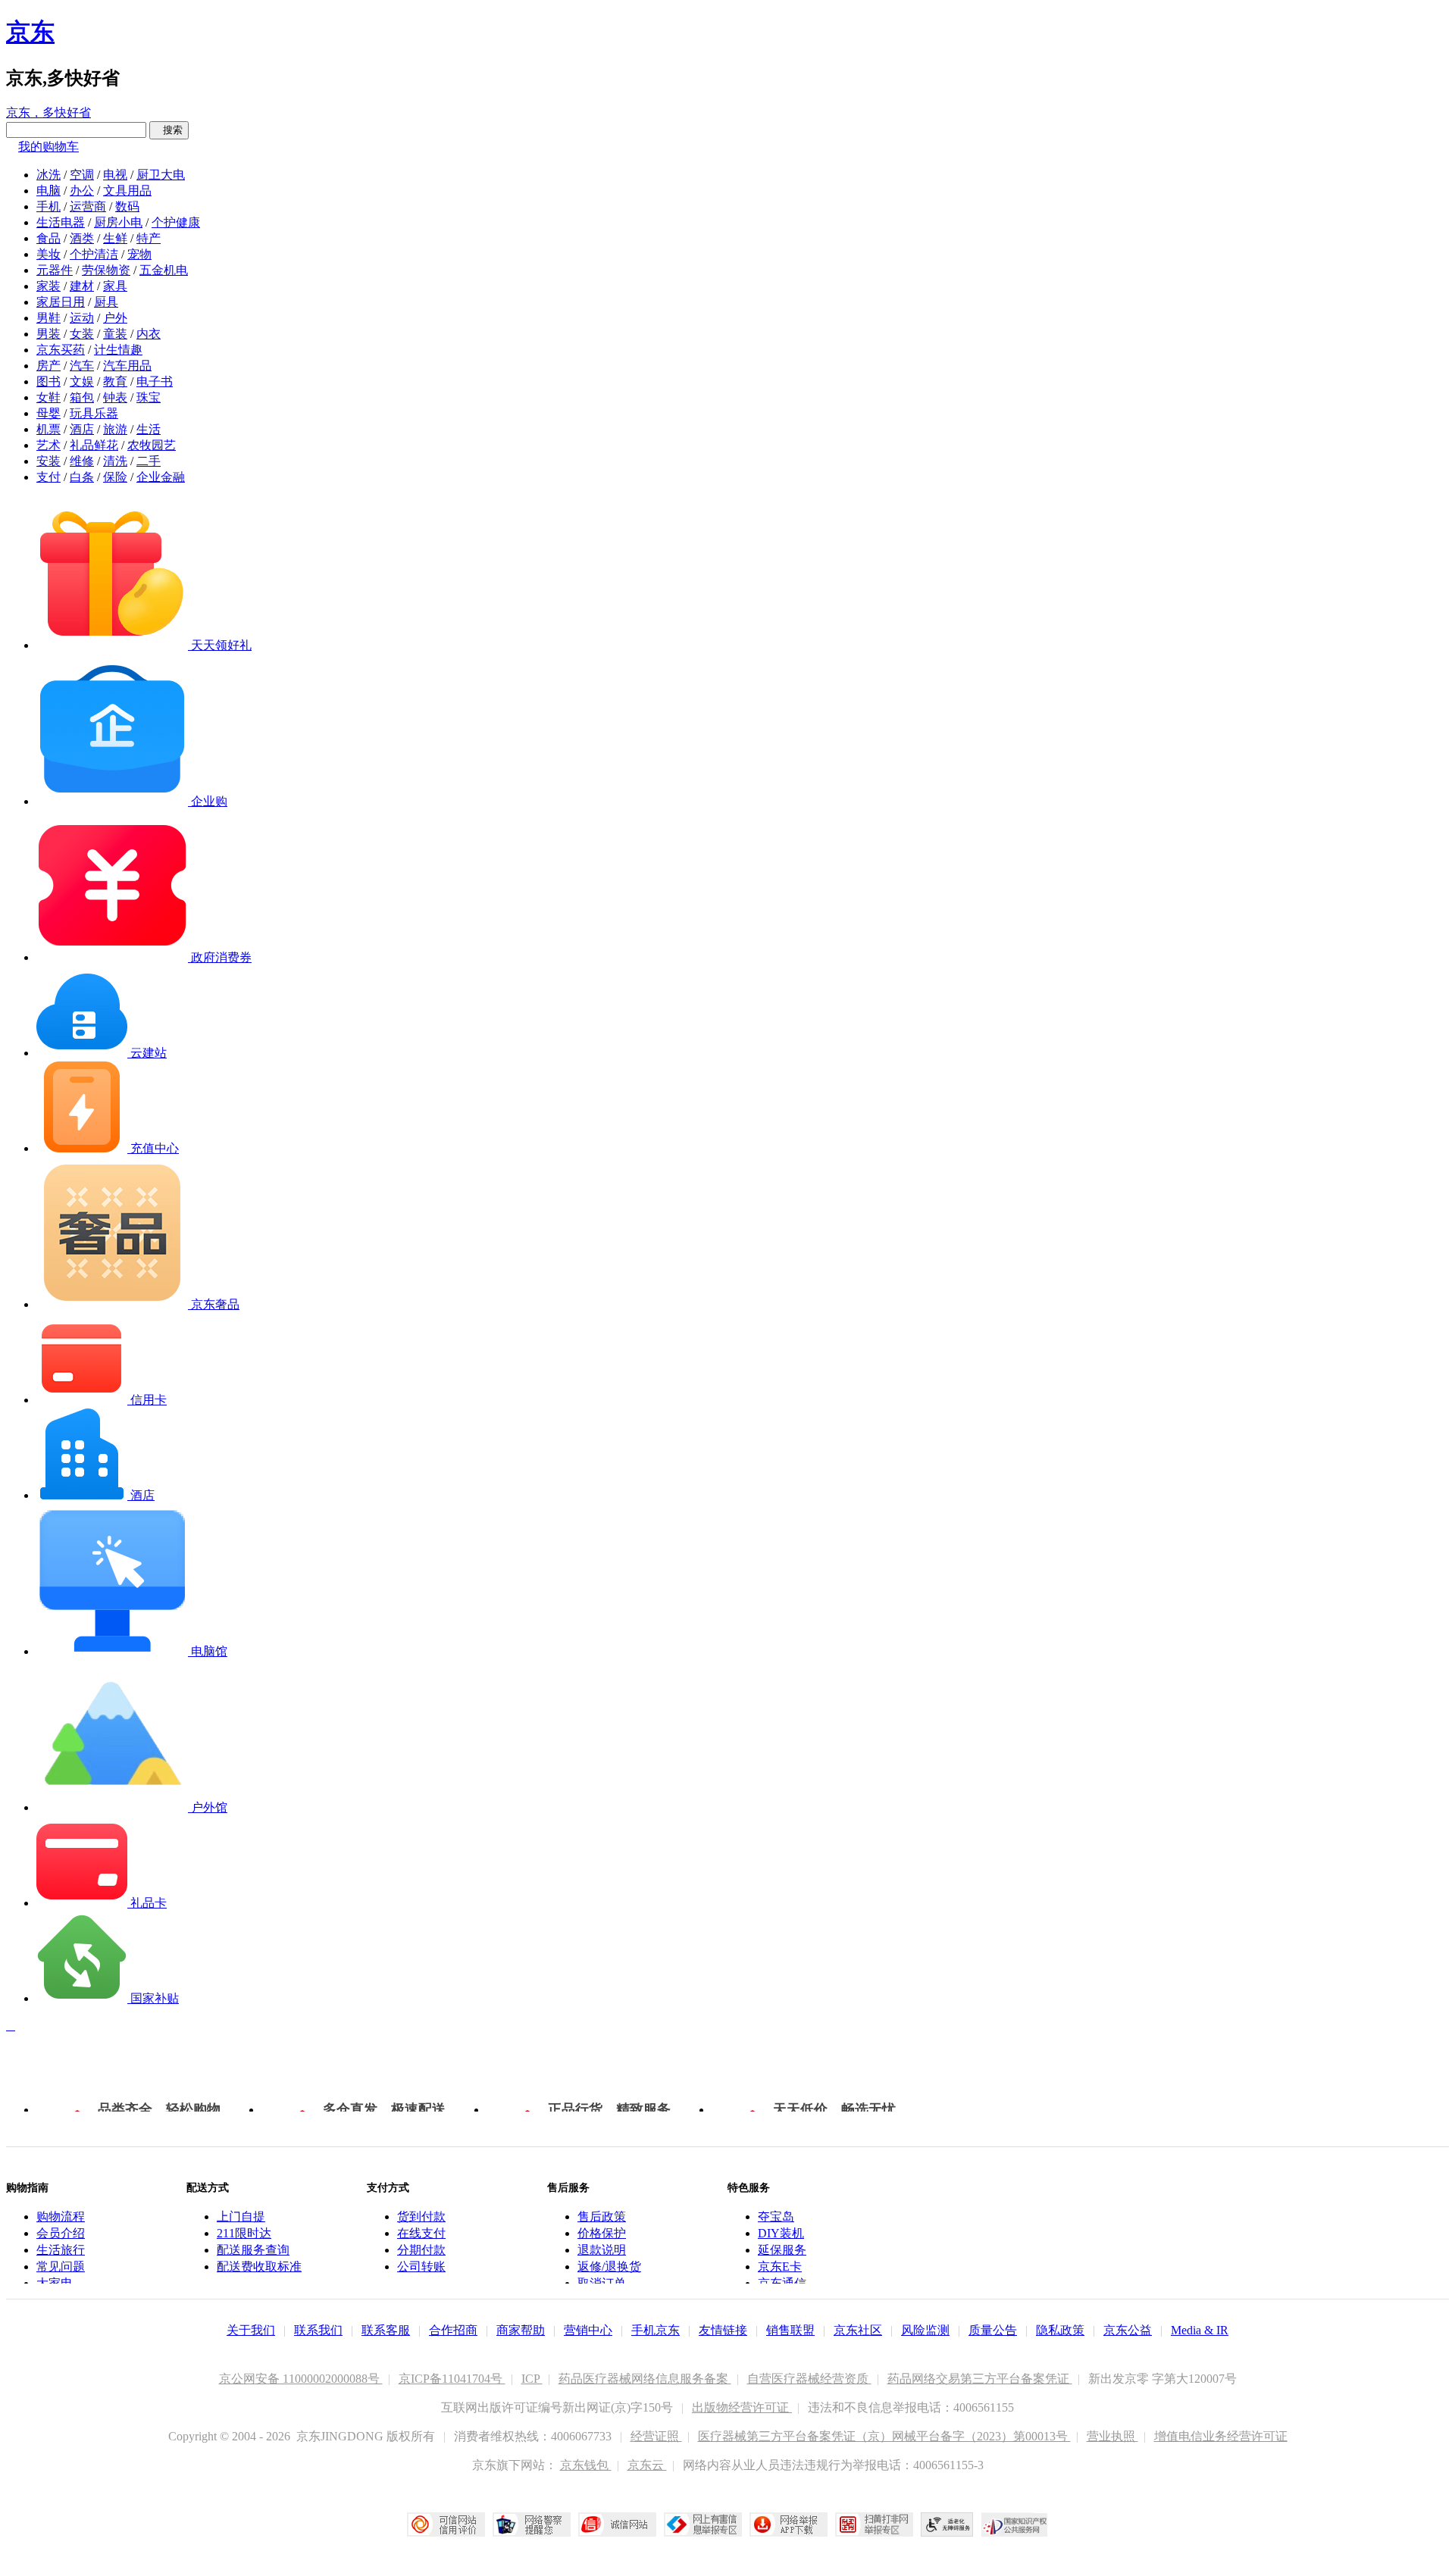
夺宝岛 (776, 2216)
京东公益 (1128, 2330)
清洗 (115, 461)
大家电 (55, 2283)
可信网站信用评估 (446, 2524)
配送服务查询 (253, 2250)
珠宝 (149, 397)
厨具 (106, 302)
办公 (82, 191)
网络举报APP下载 (789, 2524)
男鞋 (48, 318)
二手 (149, 461)
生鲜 (115, 238)
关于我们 (251, 2330)
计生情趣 (118, 350)
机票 (48, 429)
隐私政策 (1060, 2330)
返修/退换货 (609, 2267)
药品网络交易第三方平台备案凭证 (980, 2379)
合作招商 (453, 2330)
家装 (48, 286)
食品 (48, 238)
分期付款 (421, 2250)
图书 (48, 381)
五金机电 (164, 270)
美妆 (48, 254)
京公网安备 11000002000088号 (301, 2379)
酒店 (82, 429)
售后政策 (602, 2216)
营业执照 (1112, 2436)
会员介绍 (61, 2233)
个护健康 (176, 222)
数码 (127, 206)
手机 (48, 206)
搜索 (169, 130)
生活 (149, 429)
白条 (82, 477)
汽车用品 (127, 366)
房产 (48, 366)
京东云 (647, 2465)
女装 (82, 334)
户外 (115, 318)
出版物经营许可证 (742, 2407)
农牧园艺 (152, 445)
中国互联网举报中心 (703, 2524)
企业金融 (161, 477)
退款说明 (602, 2250)
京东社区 (858, 2330)
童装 (115, 334)
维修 (82, 461)
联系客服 (386, 2330)
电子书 (155, 381)
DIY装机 (781, 2233)
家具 (115, 286)
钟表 (115, 397)
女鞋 (48, 397)
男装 (48, 334)
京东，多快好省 (48, 113)
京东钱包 (586, 2465)
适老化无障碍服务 (947, 2524)
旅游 (115, 429)
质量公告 (993, 2330)
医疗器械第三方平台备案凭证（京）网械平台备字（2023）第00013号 (884, 2436)
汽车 (82, 366)
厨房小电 (118, 222)
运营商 (88, 206)
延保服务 (782, 2250)
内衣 (149, 334)
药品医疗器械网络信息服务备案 (645, 2379)
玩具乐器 (94, 413)
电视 (115, 175)
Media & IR (1200, 2330)
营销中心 (588, 2330)
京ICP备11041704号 (452, 2379)
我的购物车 (48, 147)
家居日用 (61, 302)
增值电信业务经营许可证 (1221, 2436)
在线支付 (421, 2233)
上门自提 (241, 2216)
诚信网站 (617, 2524)
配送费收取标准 (259, 2267)
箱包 (82, 397)
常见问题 (61, 2267)
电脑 (48, 191)
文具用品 (127, 191)
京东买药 (61, 350)
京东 (30, 32)
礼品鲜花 (94, 445)
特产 (149, 238)
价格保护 (602, 2233)
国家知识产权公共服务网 (1015, 2524)
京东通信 (782, 2283)
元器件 (55, 270)
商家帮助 (521, 2330)
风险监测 (925, 2330)
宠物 (139, 254)
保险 (115, 477)
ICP (532, 2379)
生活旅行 (61, 2250)
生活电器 (61, 222)
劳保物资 (106, 270)
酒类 (82, 238)
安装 (48, 461)
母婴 (48, 413)
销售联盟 (790, 2330)
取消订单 (602, 2283)
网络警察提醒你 (532, 2524)
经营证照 (656, 2436)
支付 (48, 477)
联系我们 (318, 2330)
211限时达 (244, 2233)
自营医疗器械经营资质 (809, 2379)
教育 (115, 381)
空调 (82, 175)
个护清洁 (94, 254)
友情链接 (723, 2330)
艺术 (48, 445)
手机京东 (656, 2330)
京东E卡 (780, 2267)
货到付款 (421, 2216)
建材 (82, 286)
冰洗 (48, 175)
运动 (82, 318)
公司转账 (421, 2267)
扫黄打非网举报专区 (874, 2524)
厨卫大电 (161, 175)
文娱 (82, 381)
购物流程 (61, 2216)
